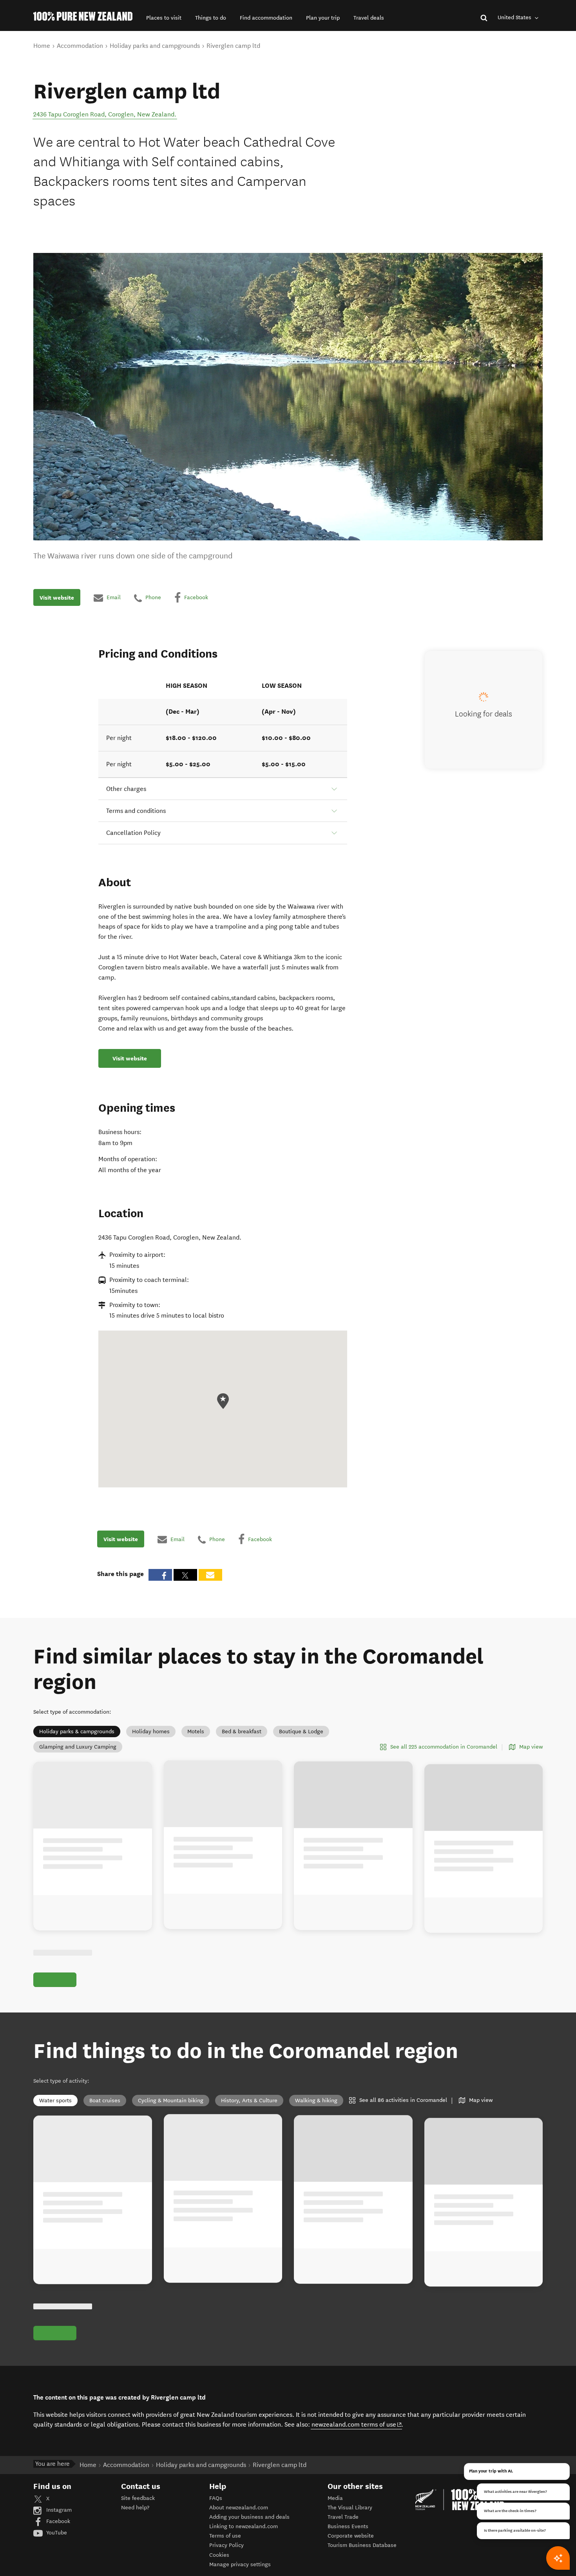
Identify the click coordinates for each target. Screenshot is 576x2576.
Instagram (58, 2510)
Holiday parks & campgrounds (77, 1732)
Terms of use (225, 2536)
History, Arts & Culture (249, 2101)
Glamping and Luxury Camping (78, 1747)
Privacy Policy (226, 2545)
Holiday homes (151, 1732)
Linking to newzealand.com (244, 2526)
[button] (164, 18)
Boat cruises (105, 2101)
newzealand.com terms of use (357, 2424)
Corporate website (351, 2536)
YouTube (56, 2533)
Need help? (135, 2508)
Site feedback (138, 2498)
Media (335, 2498)
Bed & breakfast (242, 1732)
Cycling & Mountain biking (171, 2101)
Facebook (57, 2521)
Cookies (219, 2555)
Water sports (55, 2101)
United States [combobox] (515, 17)
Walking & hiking (316, 2101)
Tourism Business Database (362, 2545)
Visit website (57, 598)
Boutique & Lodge (301, 1732)
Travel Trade (343, 2517)
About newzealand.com (239, 2508)
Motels (196, 1732)
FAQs (216, 2498)
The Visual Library (350, 2508)
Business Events (348, 2526)
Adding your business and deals (249, 2517)
